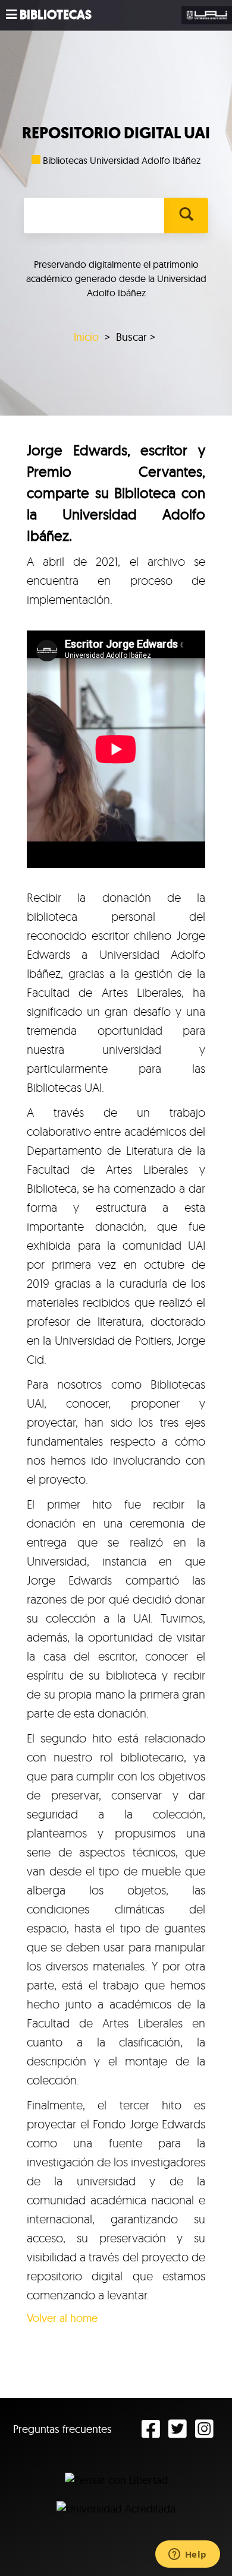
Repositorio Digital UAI (116, 133)
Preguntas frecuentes (62, 2429)
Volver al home (62, 2318)
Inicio (86, 337)
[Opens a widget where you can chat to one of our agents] (187, 2555)
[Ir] (186, 216)
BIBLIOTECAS (56, 15)
